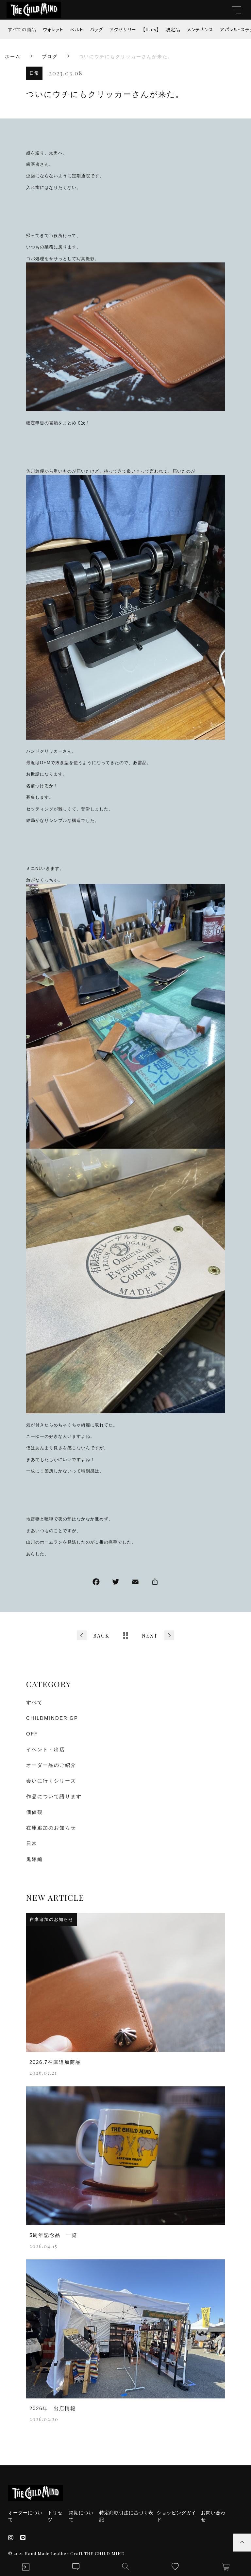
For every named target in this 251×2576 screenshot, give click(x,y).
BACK (101, 1635)
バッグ (96, 29)
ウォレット (53, 29)
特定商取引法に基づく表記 (126, 2516)
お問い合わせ (213, 2516)
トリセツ (55, 2516)
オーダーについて (25, 2516)
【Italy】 (151, 29)
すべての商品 (22, 29)
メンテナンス (200, 29)
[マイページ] (25, 2567)
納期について (81, 2516)
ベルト (77, 29)
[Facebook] (96, 1583)
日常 (34, 73)
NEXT (150, 1635)
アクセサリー (123, 29)
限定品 (173, 29)
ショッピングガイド (176, 2516)
